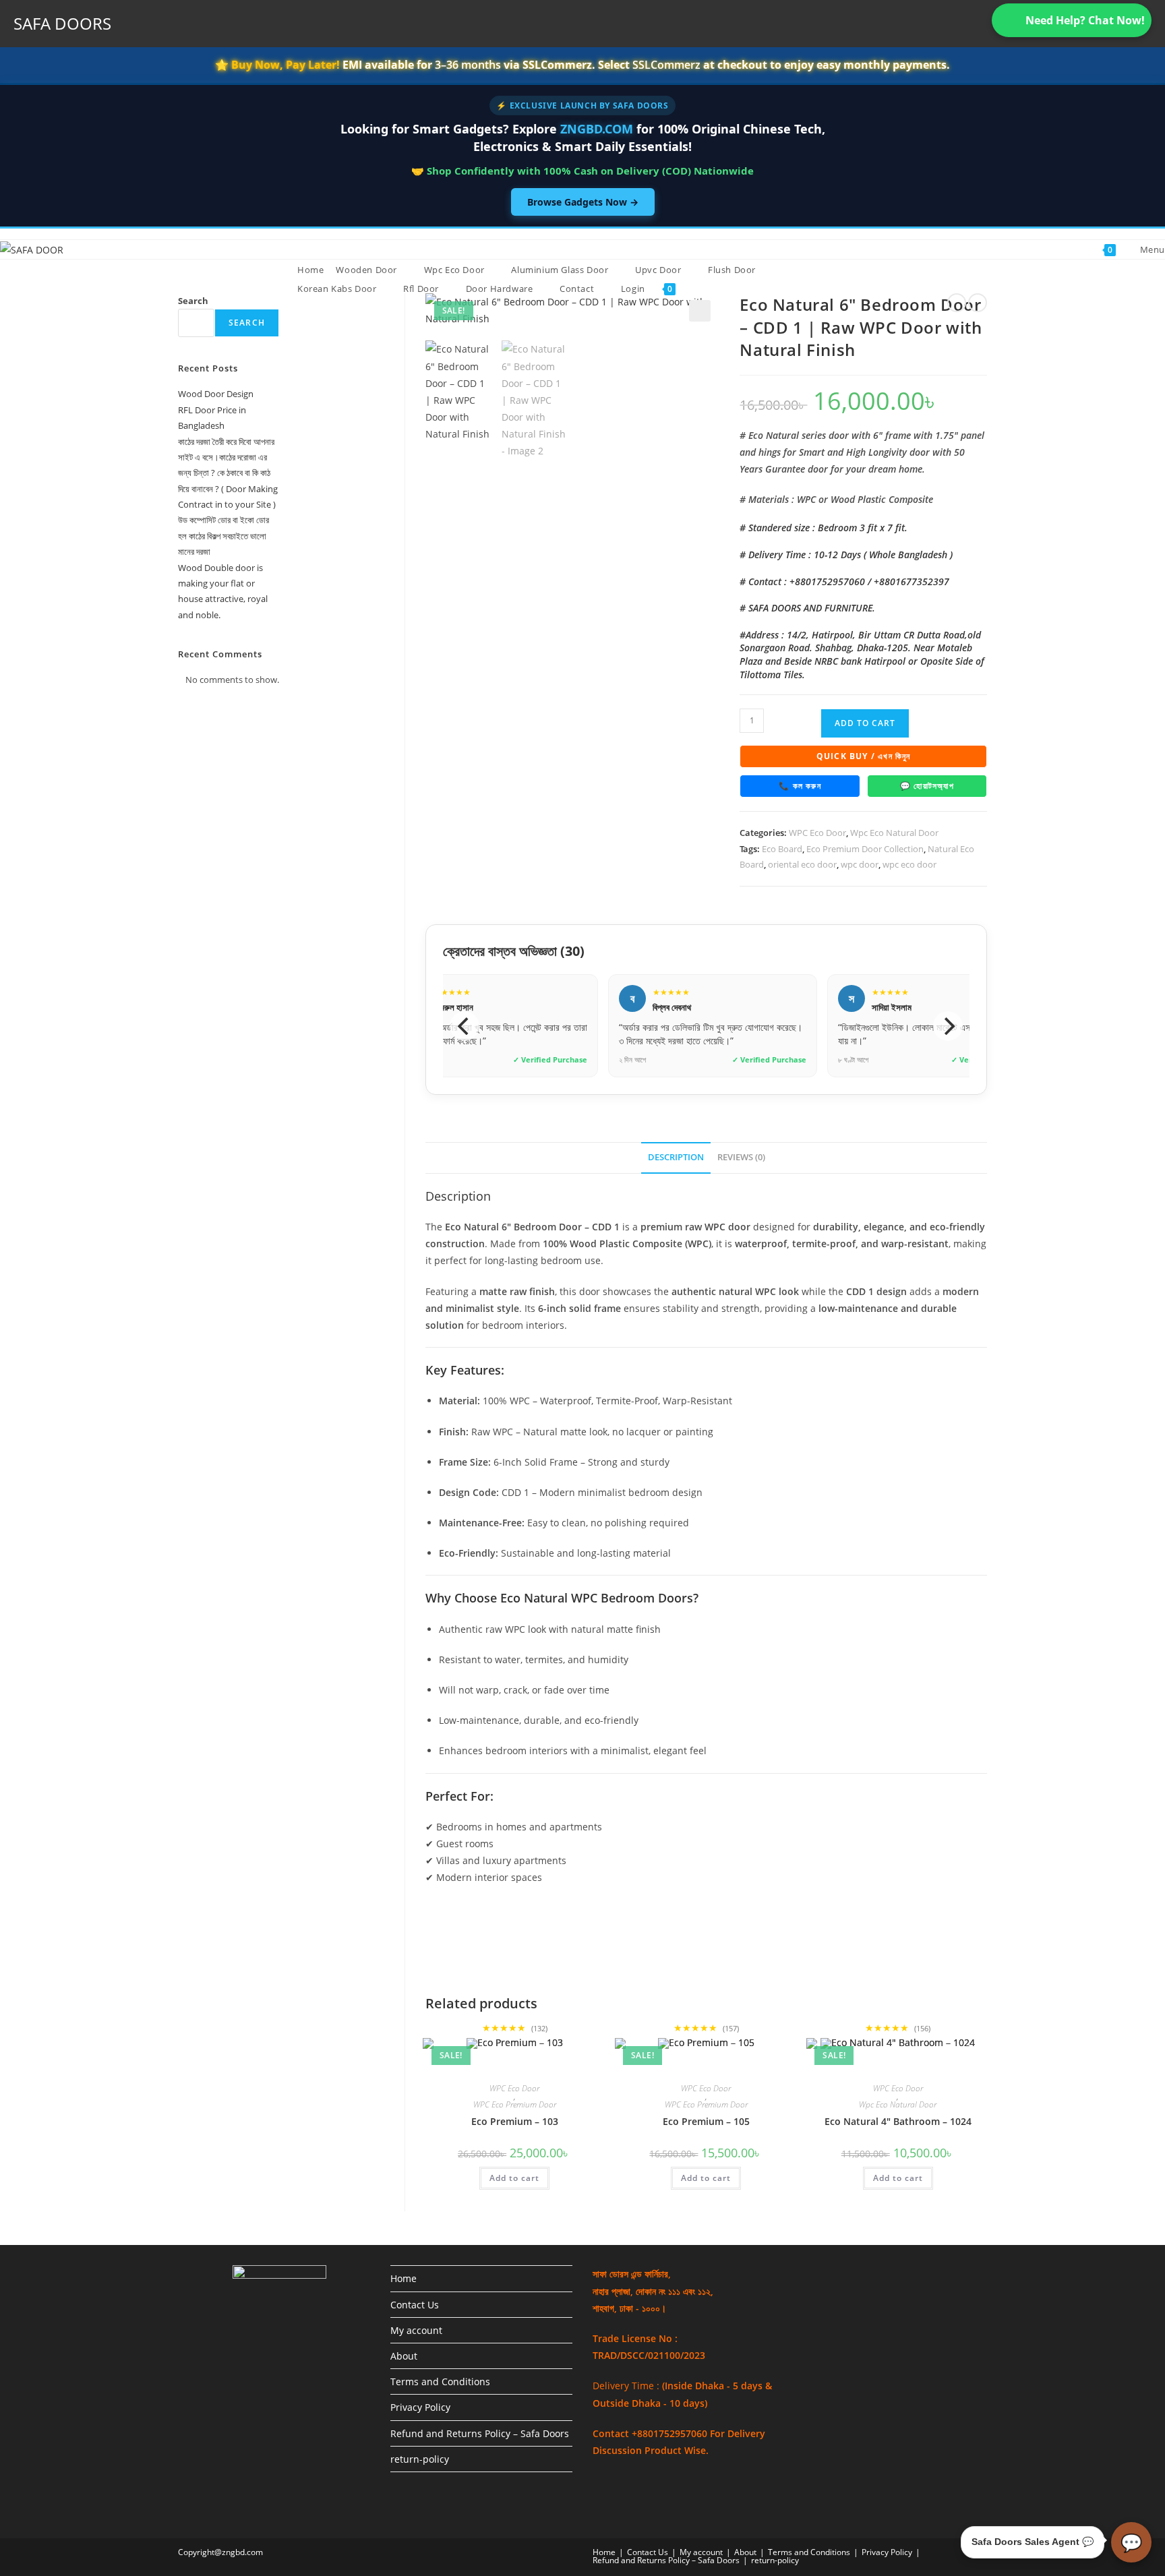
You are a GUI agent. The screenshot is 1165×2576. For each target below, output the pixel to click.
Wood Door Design (216, 394)
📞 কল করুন (800, 786)
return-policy (420, 2459)
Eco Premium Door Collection (865, 849)
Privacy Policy (420, 2407)
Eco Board (782, 849)
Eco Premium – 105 (706, 2121)
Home (404, 2278)
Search (193, 301)
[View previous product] (957, 303)
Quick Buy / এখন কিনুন (864, 756)
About (404, 2356)
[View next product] (978, 303)
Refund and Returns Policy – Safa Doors (480, 2433)
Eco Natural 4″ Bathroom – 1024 (898, 2121)
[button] (700, 311)
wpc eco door (909, 864)
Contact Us (415, 2305)
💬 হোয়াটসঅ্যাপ (927, 786)
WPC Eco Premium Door (515, 2105)
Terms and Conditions (440, 2382)
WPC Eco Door (817, 833)
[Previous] (465, 1026)
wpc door (860, 864)
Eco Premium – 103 (515, 2121)
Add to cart (865, 723)
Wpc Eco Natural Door (894, 833)
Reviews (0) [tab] (741, 1157)
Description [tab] (676, 1157)
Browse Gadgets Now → (583, 202)
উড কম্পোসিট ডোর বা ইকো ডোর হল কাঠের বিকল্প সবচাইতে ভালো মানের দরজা (223, 536)
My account (416, 2330)
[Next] (948, 1026)
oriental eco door (802, 864)
